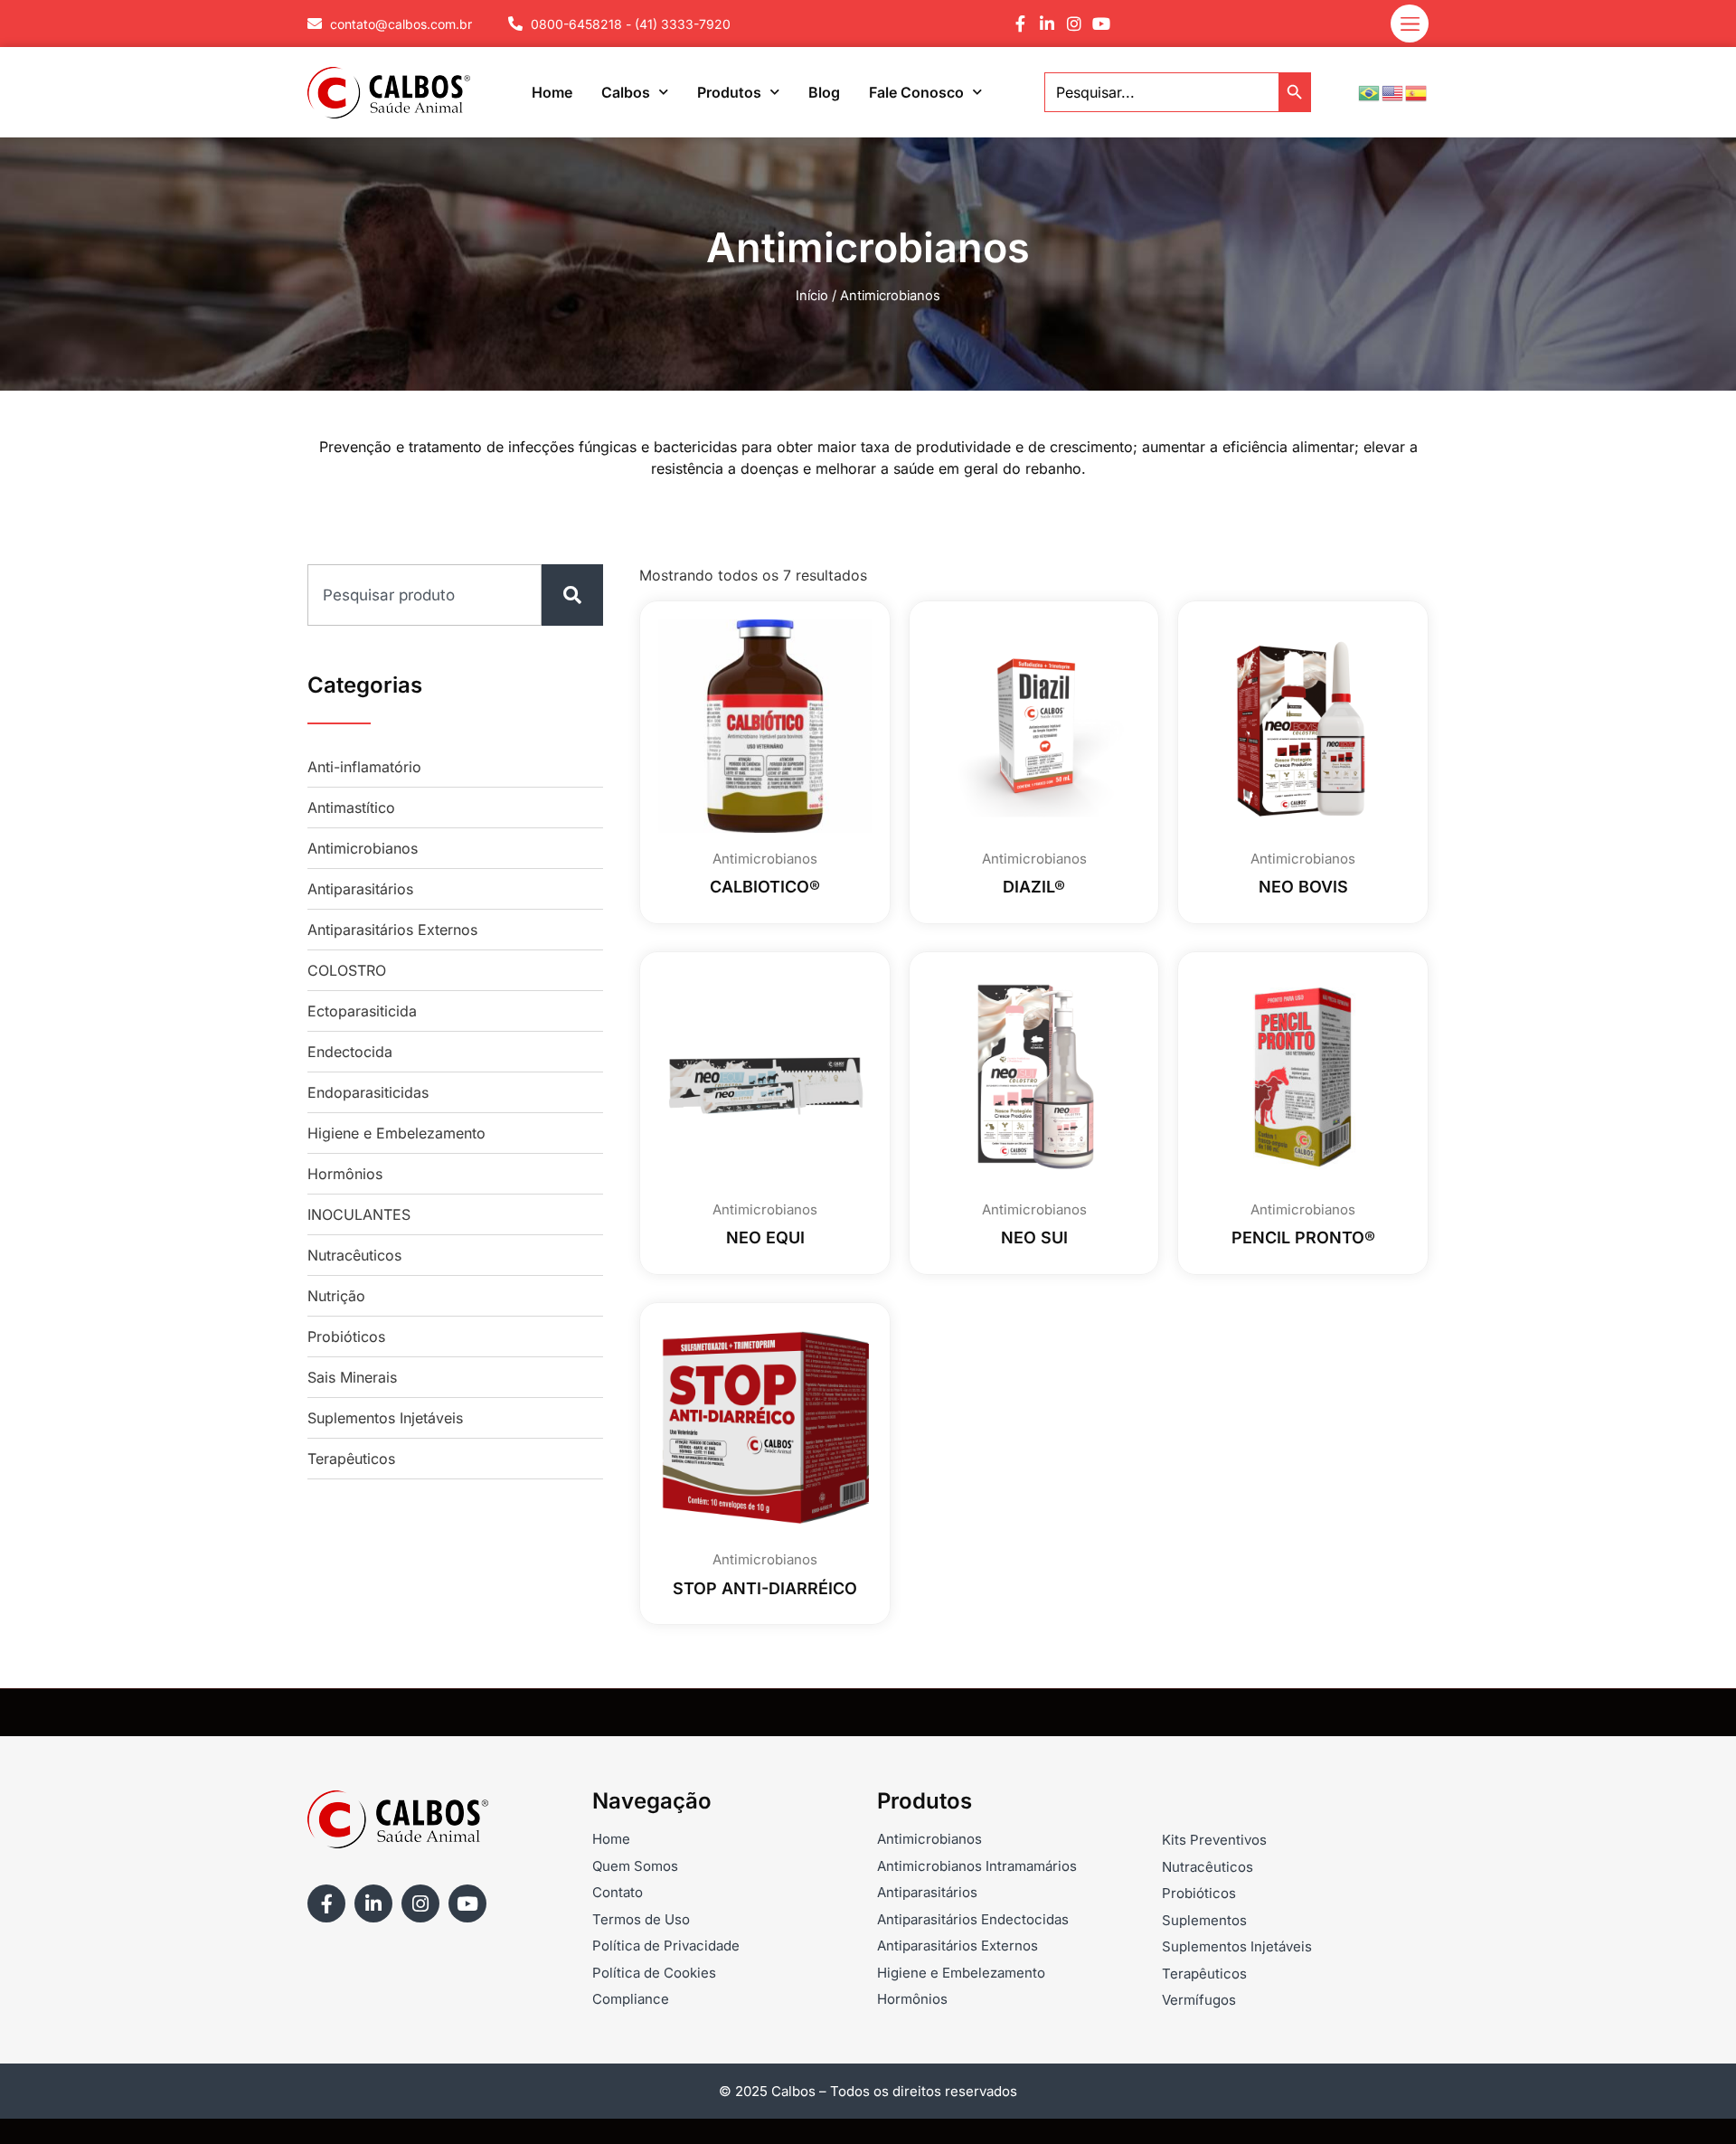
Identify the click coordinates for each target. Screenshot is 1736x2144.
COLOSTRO (347, 970)
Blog (824, 92)
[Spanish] (1417, 91)
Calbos (626, 92)
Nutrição (336, 1296)
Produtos (729, 92)
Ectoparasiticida (362, 1011)
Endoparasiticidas (368, 1092)
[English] (1393, 91)
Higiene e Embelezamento (396, 1133)
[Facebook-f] (1020, 24)
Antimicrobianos (363, 848)
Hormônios (345, 1174)
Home (552, 92)
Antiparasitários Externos (392, 930)
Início (812, 296)
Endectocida (350, 1052)
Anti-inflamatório (364, 767)
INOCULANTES (359, 1214)
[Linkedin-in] (1047, 24)
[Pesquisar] (572, 595)
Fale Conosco (916, 92)
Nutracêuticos (354, 1255)
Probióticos (346, 1336)
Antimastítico (351, 808)
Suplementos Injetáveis (385, 1418)
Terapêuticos (351, 1459)
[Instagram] (1074, 24)
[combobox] (425, 595)
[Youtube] (1101, 24)
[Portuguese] (1370, 91)
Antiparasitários (360, 889)
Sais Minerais (352, 1377)
